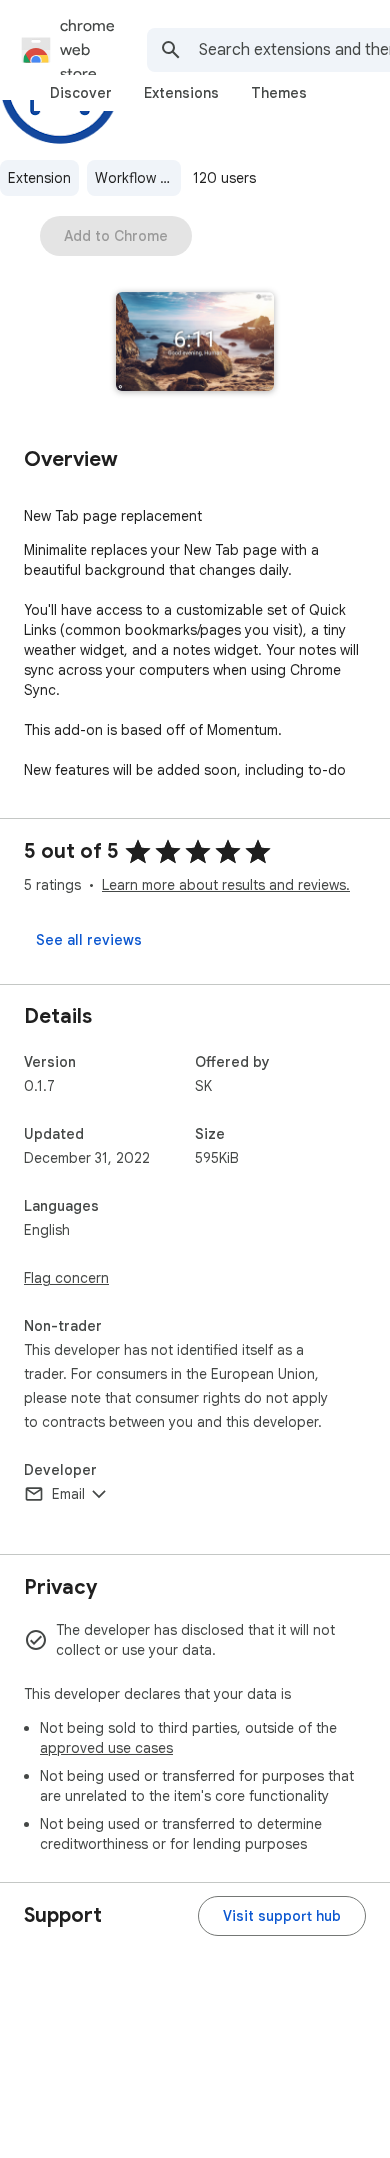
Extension (39, 178)
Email (68, 1494)
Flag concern (66, 1278)
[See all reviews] (89, 940)
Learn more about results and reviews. (226, 885)
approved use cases (106, 1748)
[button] (195, 343)
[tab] (81, 93)
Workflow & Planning (138, 178)
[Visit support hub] (282, 1916)
